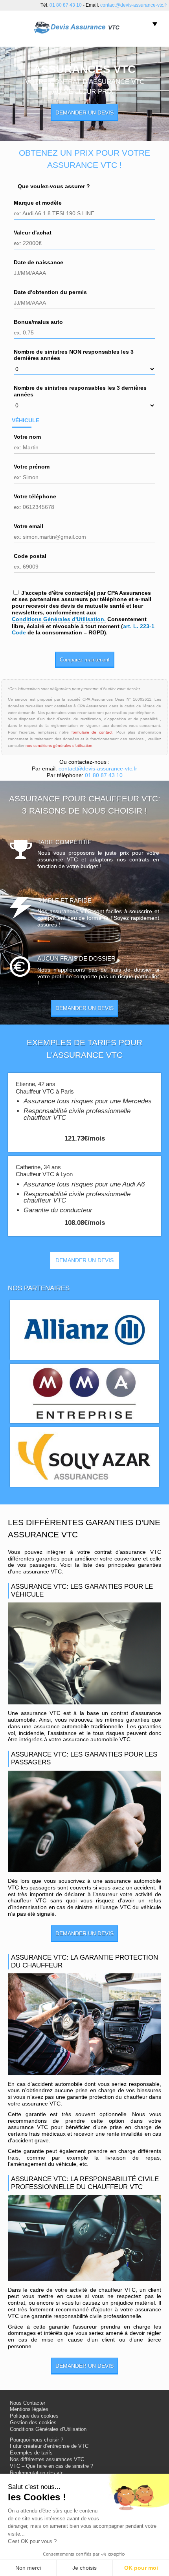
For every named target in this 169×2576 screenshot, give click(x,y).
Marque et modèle (38, 203)
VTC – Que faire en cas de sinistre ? (51, 2466)
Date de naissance (39, 262)
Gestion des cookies (33, 2423)
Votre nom (27, 437)
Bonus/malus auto (38, 322)
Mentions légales (29, 2409)
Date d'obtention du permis (50, 292)
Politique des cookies (34, 2416)
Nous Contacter (28, 2403)
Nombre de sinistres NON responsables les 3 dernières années (74, 355)
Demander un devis (84, 113)
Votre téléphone (35, 496)
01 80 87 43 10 (66, 5)
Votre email (28, 526)
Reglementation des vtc (37, 2473)
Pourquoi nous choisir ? (37, 2440)
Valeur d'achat (33, 233)
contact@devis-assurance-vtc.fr (134, 5)
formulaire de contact (92, 732)
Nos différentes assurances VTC (47, 2460)
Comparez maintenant (85, 660)
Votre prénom (32, 467)
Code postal (30, 556)
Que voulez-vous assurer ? (54, 186)
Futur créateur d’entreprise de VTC (49, 2446)
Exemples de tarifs (31, 2453)
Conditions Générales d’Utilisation (48, 2429)
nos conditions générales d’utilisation (59, 746)
